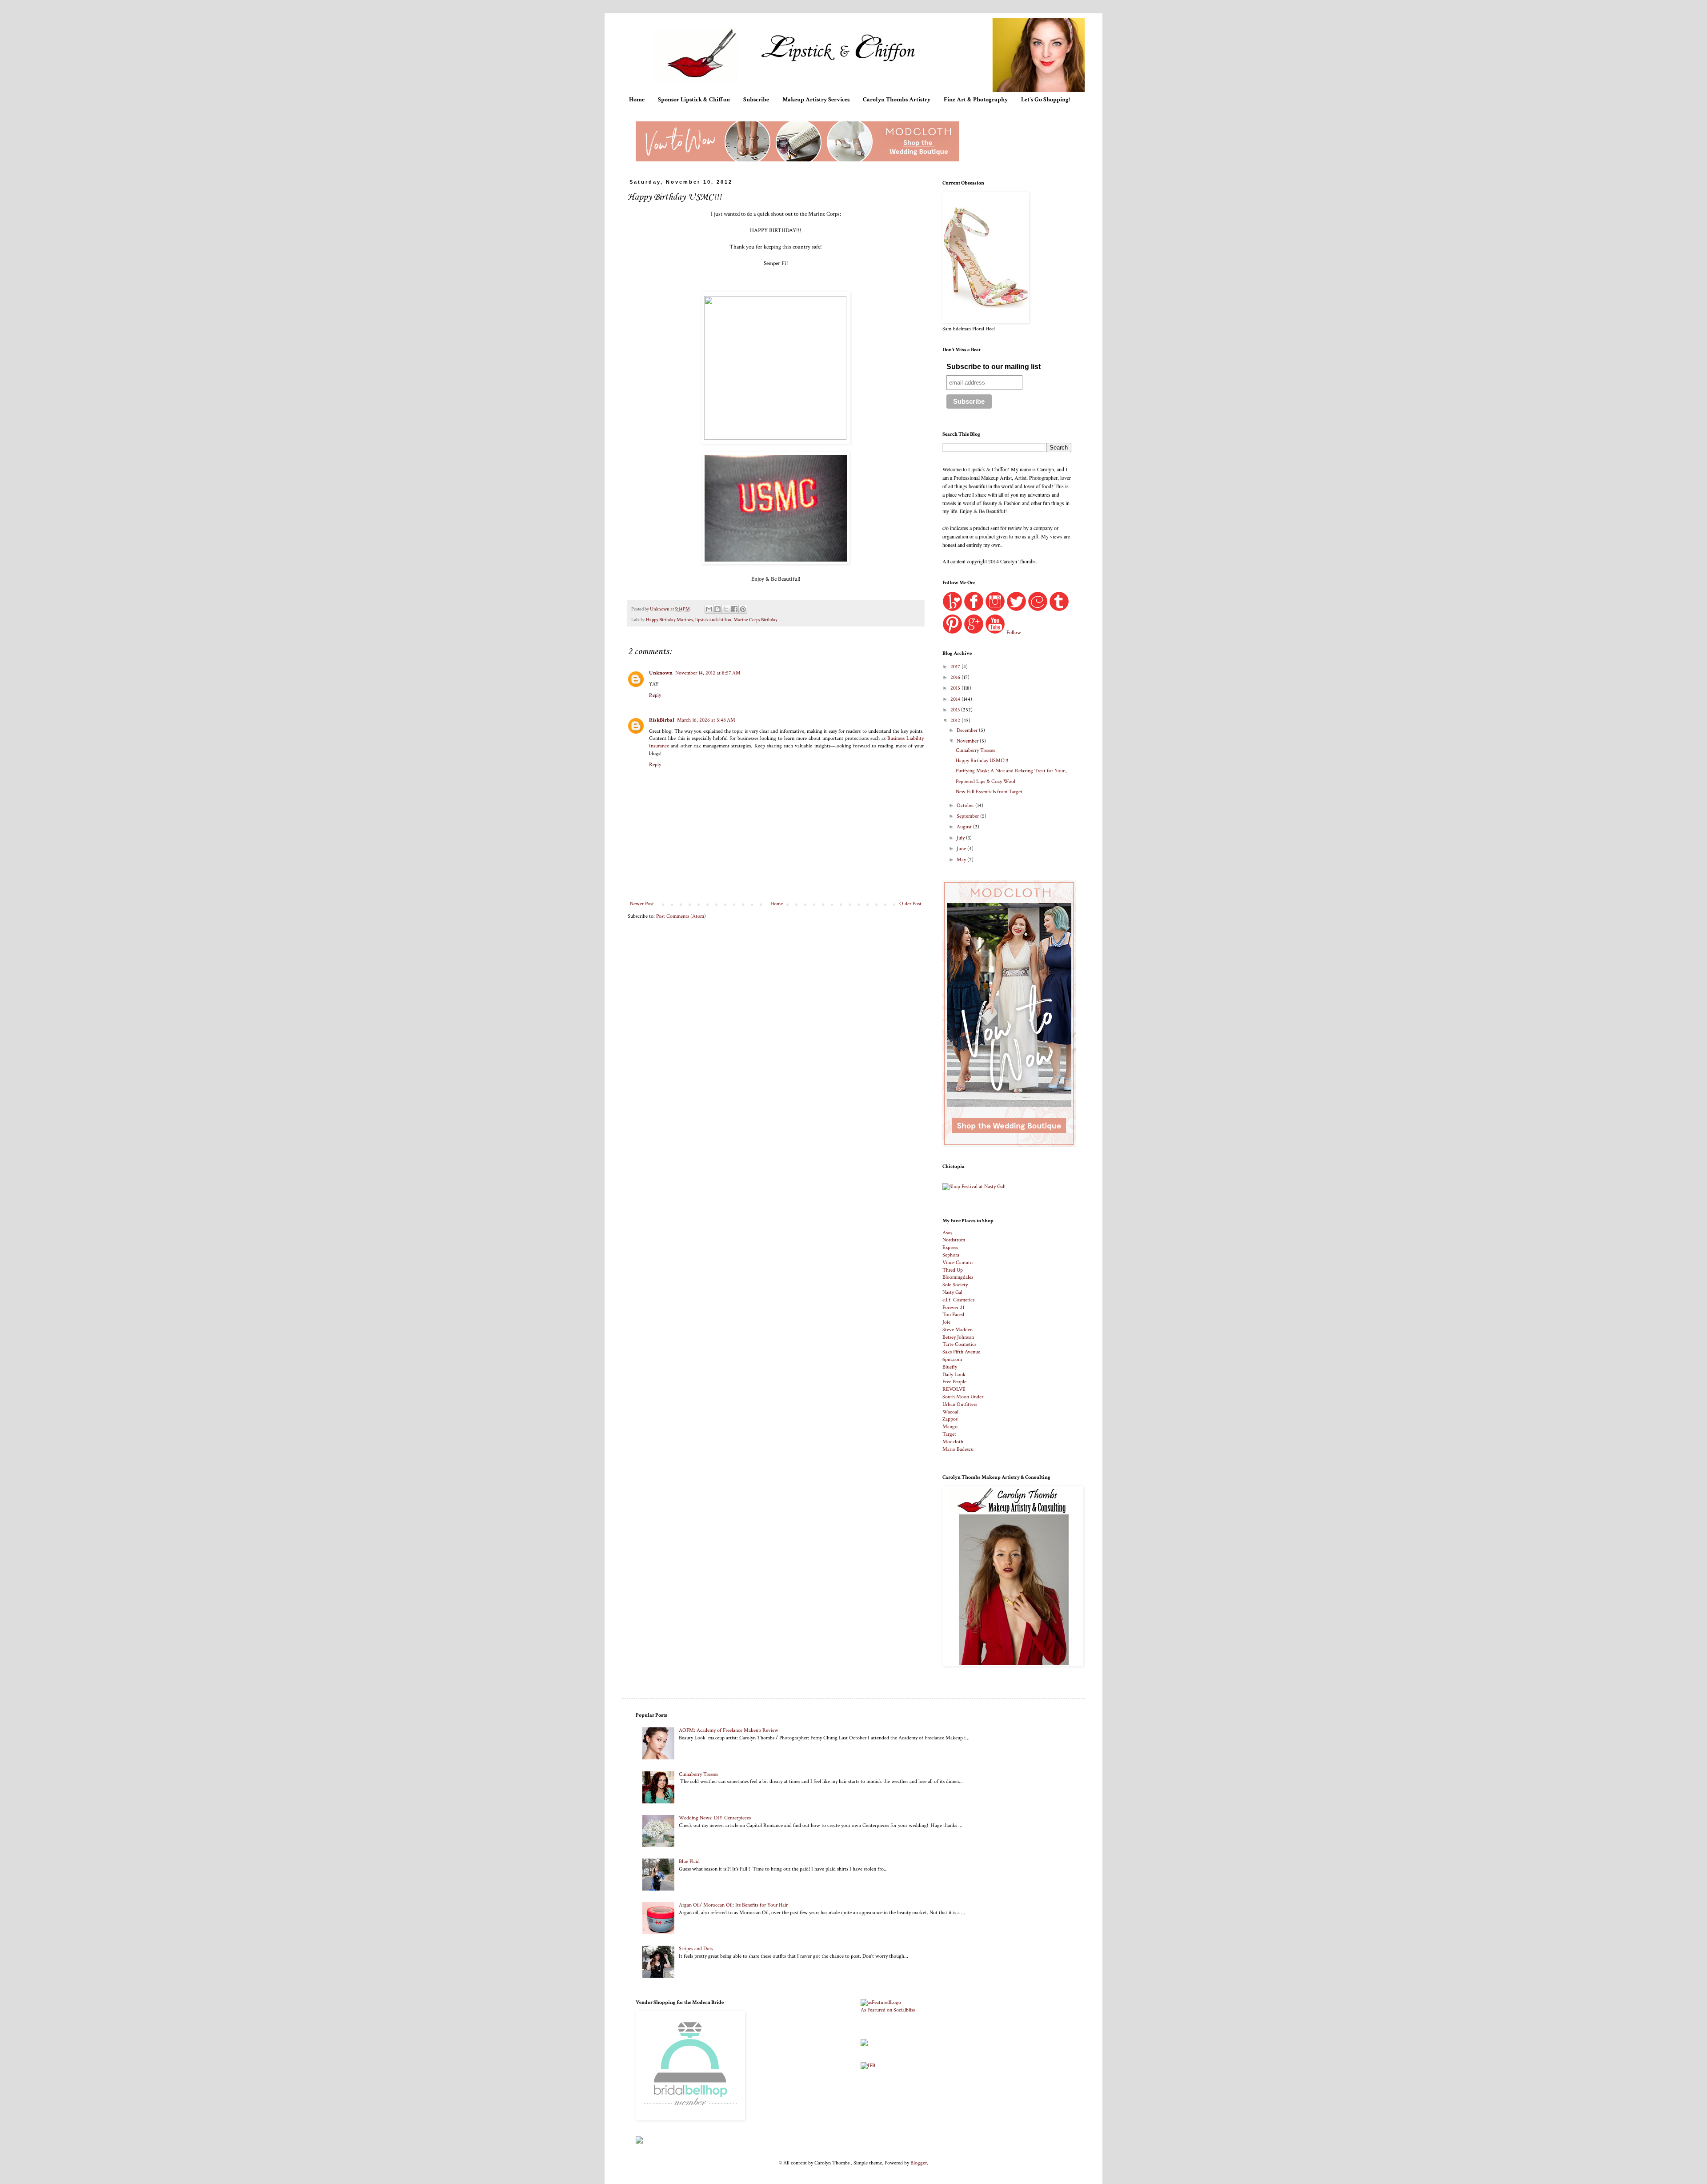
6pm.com (952, 1359)
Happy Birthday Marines (669, 620)
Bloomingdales (958, 1277)
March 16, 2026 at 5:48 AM (706, 720)
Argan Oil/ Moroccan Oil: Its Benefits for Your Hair (733, 1905)
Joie (946, 1322)
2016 (956, 677)
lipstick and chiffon (713, 620)
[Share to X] (726, 609)
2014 (956, 699)
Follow (1014, 632)
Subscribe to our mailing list (994, 367)
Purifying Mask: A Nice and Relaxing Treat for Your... (1012, 771)
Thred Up (953, 1270)
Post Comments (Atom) (681, 916)
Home (637, 100)
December (968, 730)
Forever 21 (953, 1307)
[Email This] (709, 609)
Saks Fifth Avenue (961, 1352)
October (966, 805)
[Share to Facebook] (734, 609)
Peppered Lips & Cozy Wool (986, 781)
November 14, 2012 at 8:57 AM (708, 673)
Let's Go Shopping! (1046, 100)
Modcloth (953, 1442)
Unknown (661, 673)
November (968, 741)
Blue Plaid (689, 1861)
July (961, 838)
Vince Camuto (958, 1263)
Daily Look (954, 1375)
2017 (956, 667)
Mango (950, 1427)
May (962, 860)
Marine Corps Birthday (755, 620)
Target (949, 1434)
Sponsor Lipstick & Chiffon (694, 100)
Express (950, 1247)
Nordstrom (954, 1240)
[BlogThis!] (717, 609)
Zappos (950, 1419)
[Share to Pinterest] (743, 609)
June (962, 849)
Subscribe (756, 100)
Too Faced (953, 1315)
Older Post (910, 904)
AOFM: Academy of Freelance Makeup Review (729, 1730)
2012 (956, 721)
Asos (947, 1233)
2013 (956, 710)
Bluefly (950, 1367)
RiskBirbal (662, 720)
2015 (956, 688)
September (968, 816)
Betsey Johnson (958, 1337)
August (965, 827)
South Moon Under (963, 1397)
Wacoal (950, 1412)
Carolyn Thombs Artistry (897, 100)
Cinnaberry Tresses (975, 750)
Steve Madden (958, 1330)
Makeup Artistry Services (816, 100)
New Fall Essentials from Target (989, 792)
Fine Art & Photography (976, 100)
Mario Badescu (958, 1449)
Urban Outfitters (960, 1404)
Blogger (919, 2163)
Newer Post (642, 904)
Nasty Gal (952, 1292)
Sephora (951, 1255)
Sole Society (955, 1285)
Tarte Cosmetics (959, 1344)
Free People (954, 1382)
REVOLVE (954, 1389)
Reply (655, 695)
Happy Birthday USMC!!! (982, 761)
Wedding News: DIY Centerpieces (715, 1818)
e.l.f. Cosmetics (958, 1300)
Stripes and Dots (696, 1949)
